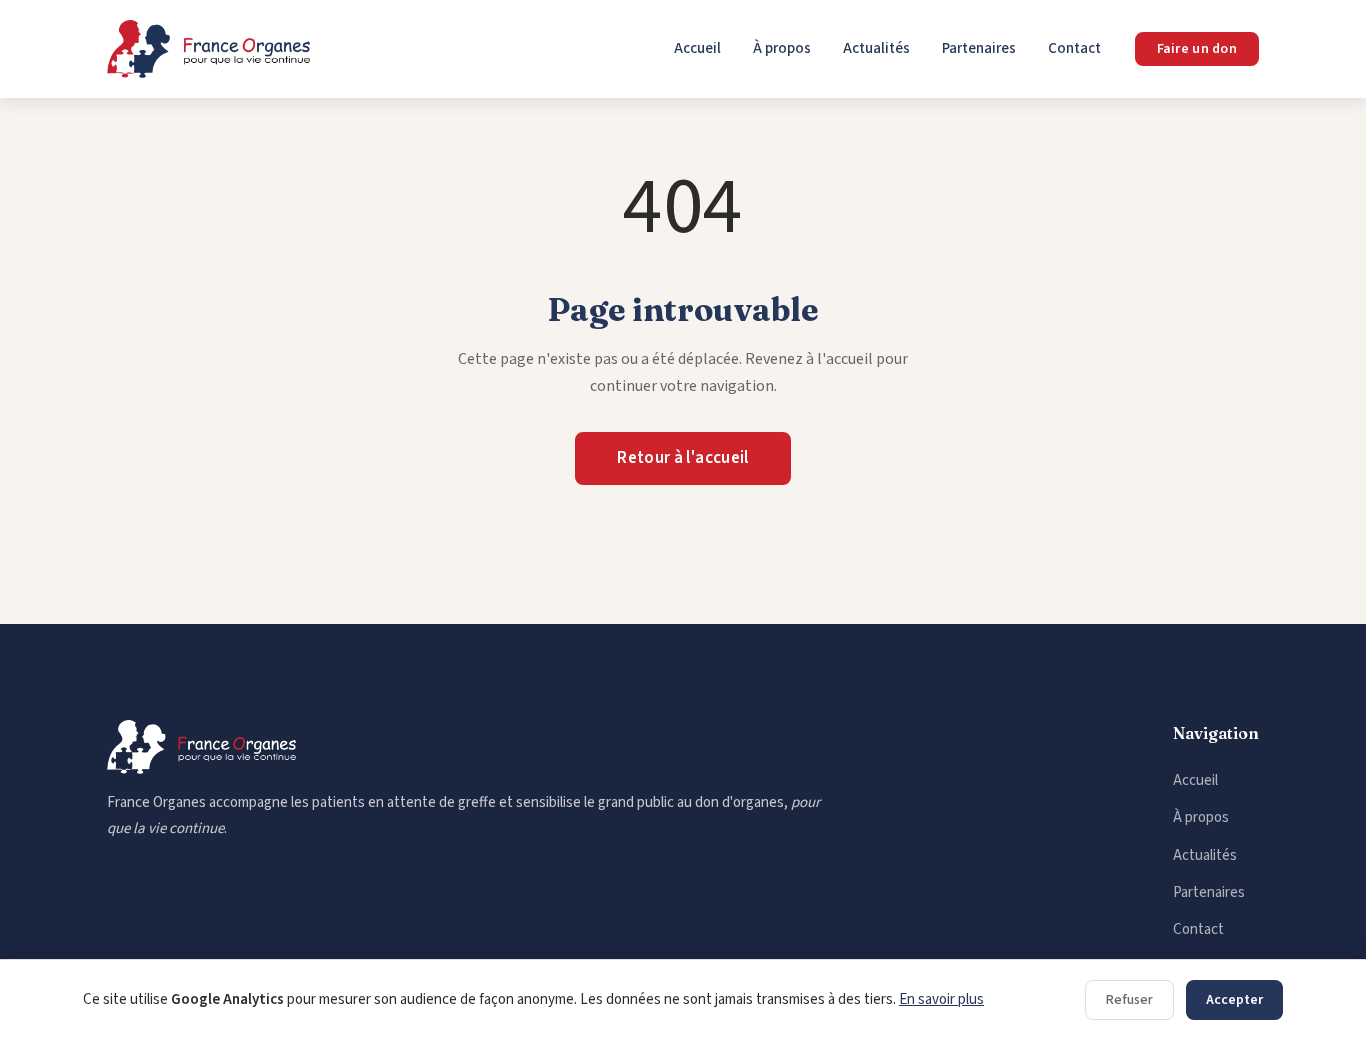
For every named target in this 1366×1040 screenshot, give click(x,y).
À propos (782, 48)
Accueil (697, 48)
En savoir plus (941, 999)
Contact (1074, 48)
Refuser (1129, 1000)
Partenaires (979, 48)
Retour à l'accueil (682, 458)
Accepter (1234, 1000)
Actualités (876, 48)
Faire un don (1197, 49)
